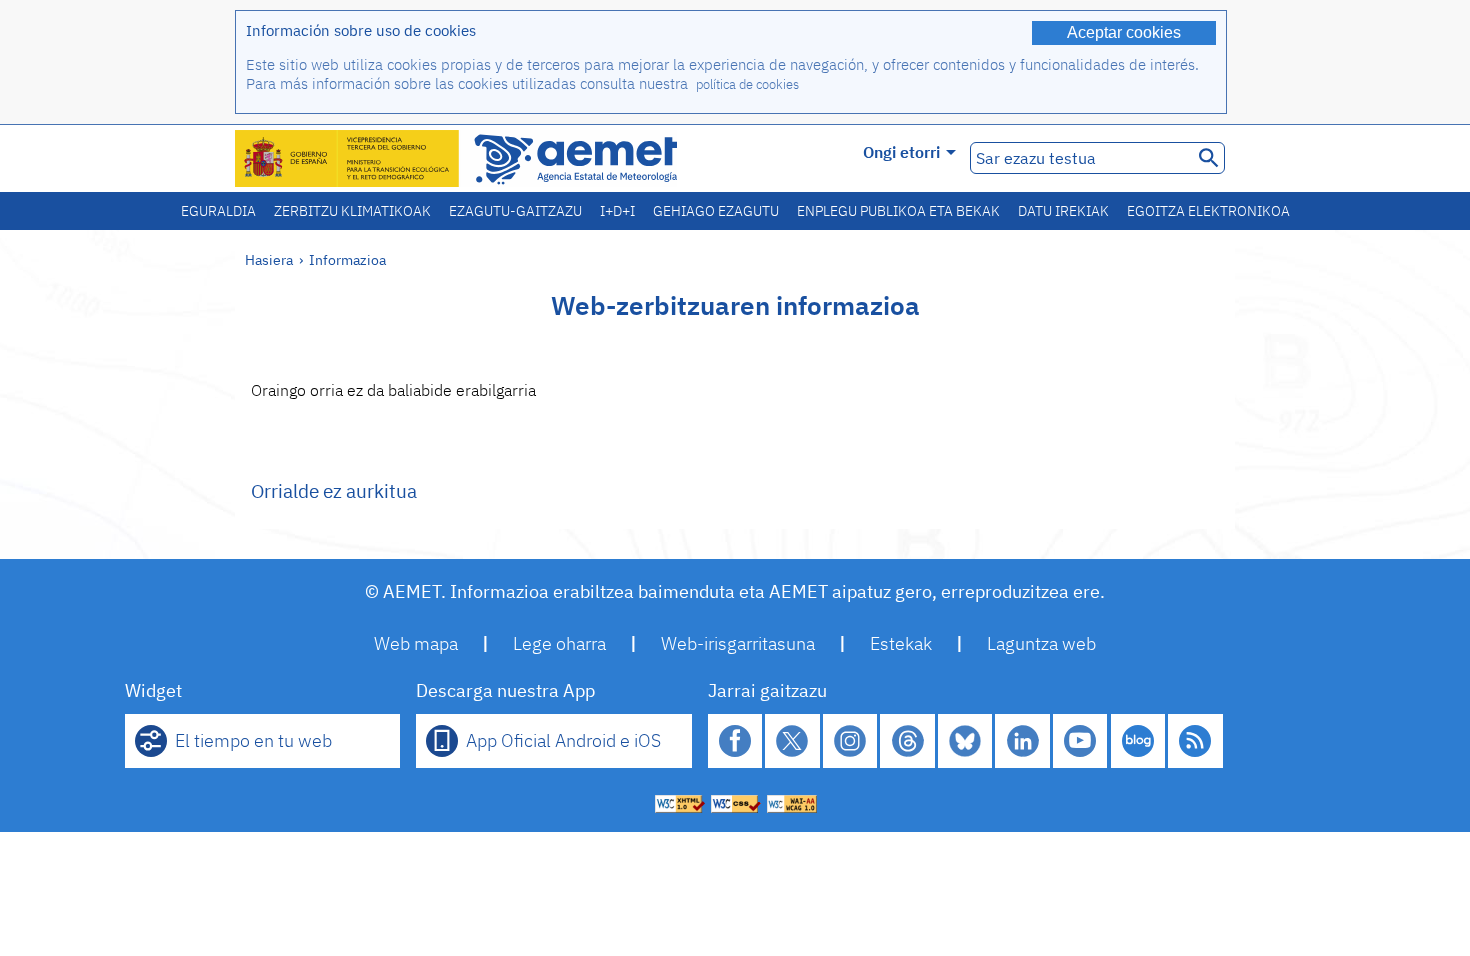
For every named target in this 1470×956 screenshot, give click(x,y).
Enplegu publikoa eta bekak (898, 211)
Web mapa (416, 643)
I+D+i (617, 211)
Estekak (901, 643)
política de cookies (747, 84)
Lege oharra (559, 643)
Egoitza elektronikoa (1208, 211)
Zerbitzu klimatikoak (352, 211)
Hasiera (269, 259)
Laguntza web (1041, 643)
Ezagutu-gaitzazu (515, 211)
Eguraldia (218, 211)
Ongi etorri (901, 152)
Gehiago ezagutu (716, 211)
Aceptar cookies (1124, 32)
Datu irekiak (1063, 211)
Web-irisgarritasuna (738, 643)
